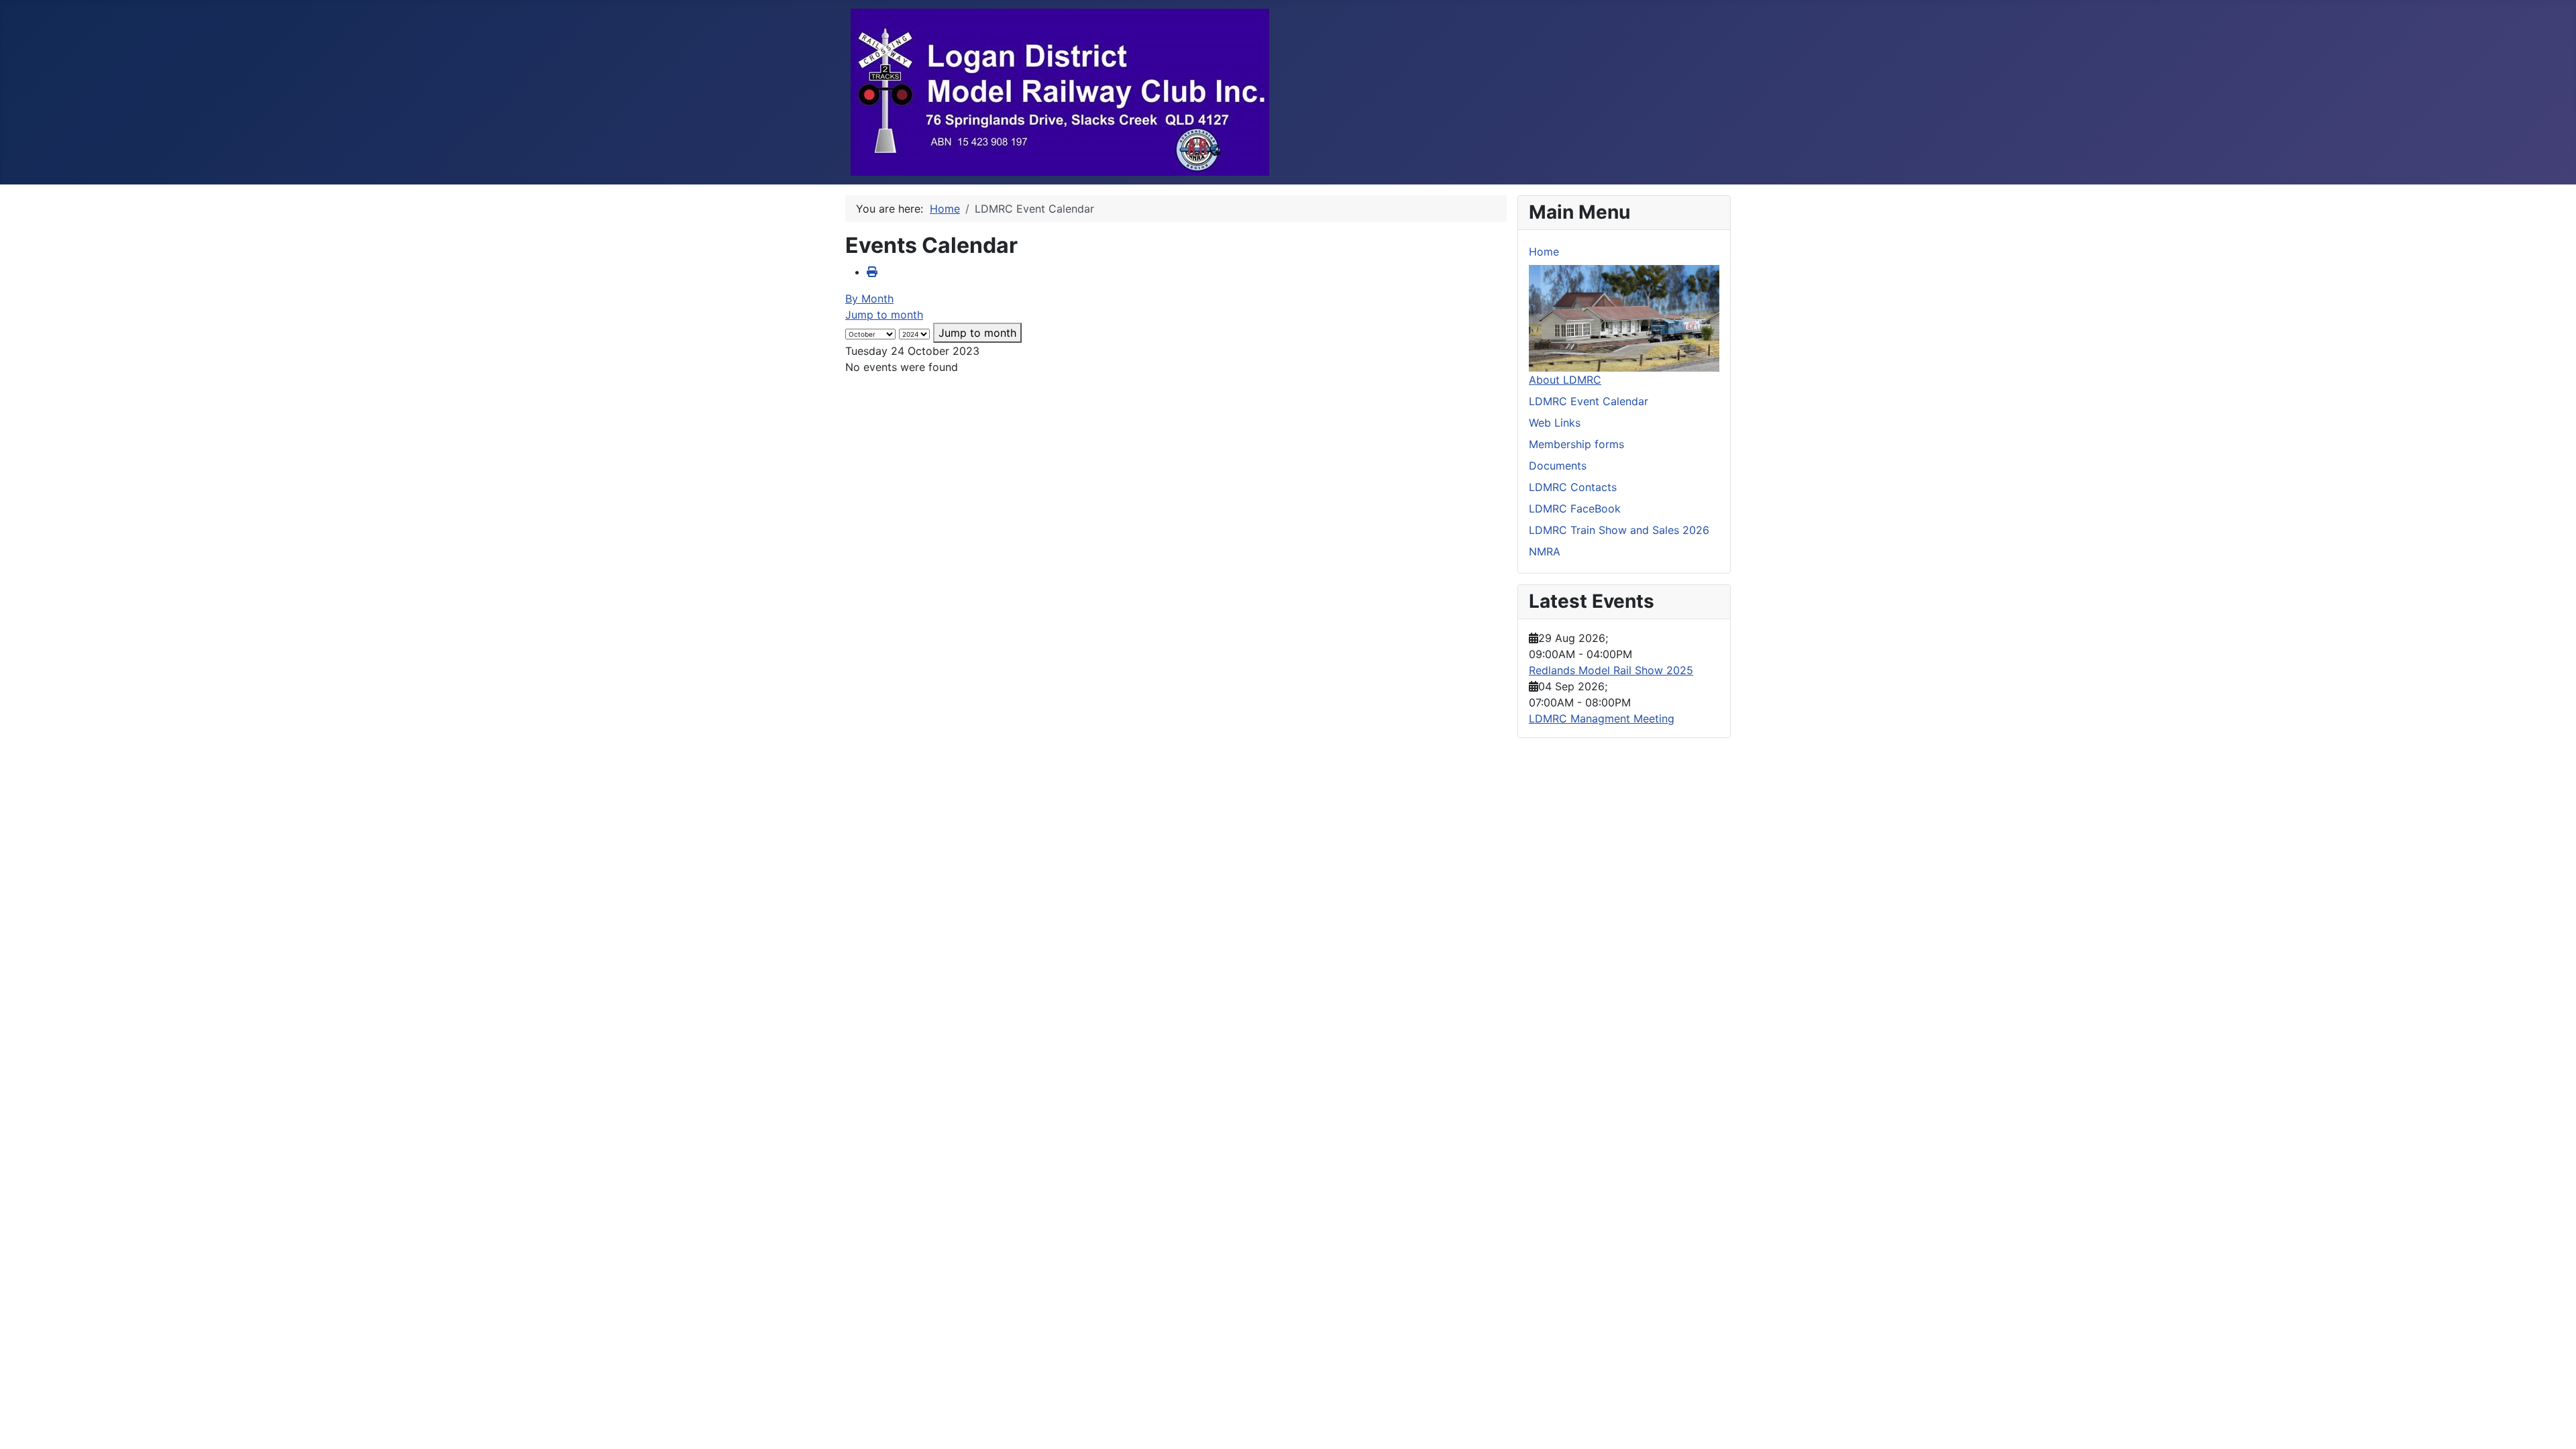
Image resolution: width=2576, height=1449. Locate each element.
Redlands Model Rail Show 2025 (1611, 670)
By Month (869, 299)
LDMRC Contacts (1573, 487)
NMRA (1545, 551)
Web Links (1555, 423)
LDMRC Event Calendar (1589, 401)
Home (1544, 252)
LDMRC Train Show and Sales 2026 (1619, 530)
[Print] (872, 272)
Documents (1558, 466)
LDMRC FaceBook (1575, 508)
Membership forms (1576, 444)
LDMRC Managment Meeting (1602, 718)
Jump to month (884, 315)
